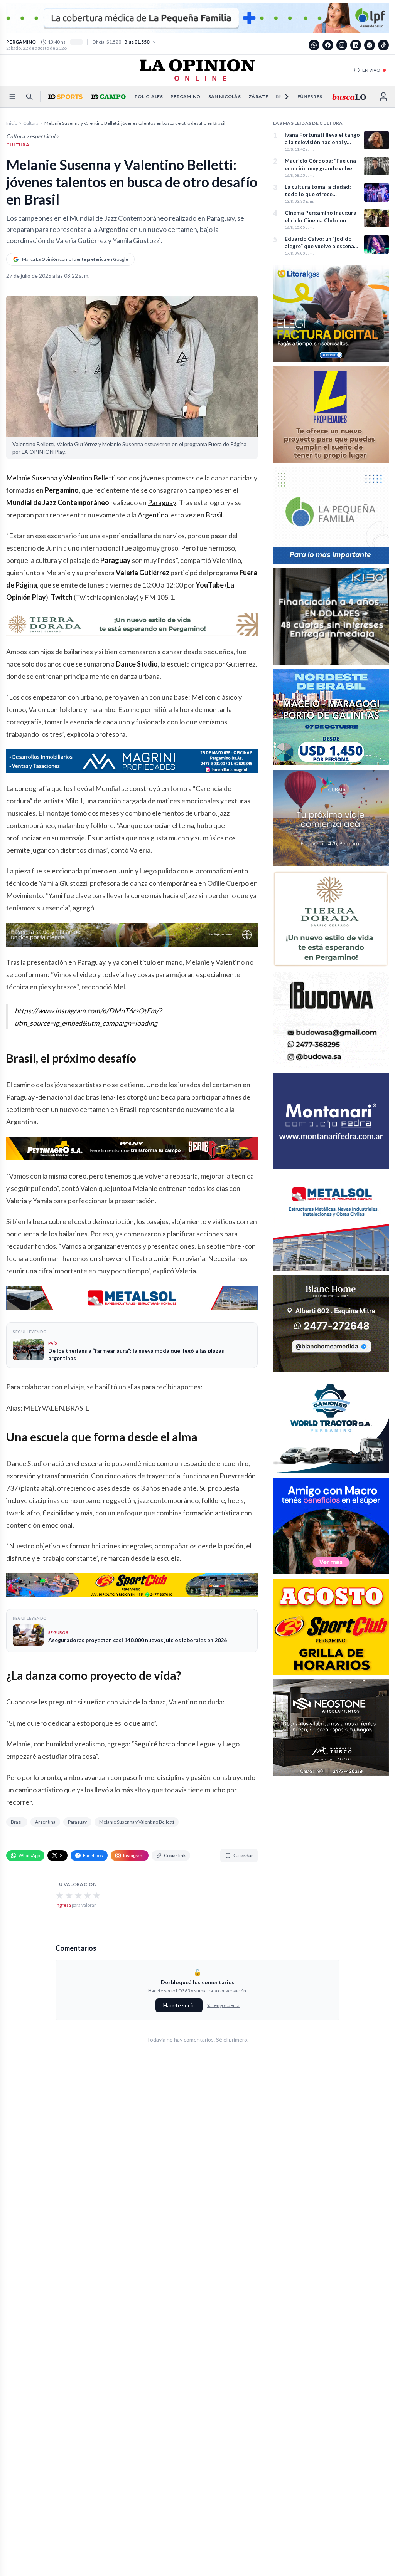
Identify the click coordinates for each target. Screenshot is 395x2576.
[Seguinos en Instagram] (342, 45)
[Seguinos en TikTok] (383, 45)
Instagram (133, 1855)
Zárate (258, 97)
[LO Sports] (64, 97)
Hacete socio (179, 2005)
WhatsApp (29, 1855)
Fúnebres (310, 97)
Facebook (93, 1855)
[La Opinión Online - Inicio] (198, 70)
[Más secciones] (282, 97)
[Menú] (12, 97)
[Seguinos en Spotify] (370, 45)
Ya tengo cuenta (223, 2005)
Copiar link (175, 1855)
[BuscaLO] (349, 97)
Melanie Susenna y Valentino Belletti (61, 478)
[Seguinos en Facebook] (328, 45)
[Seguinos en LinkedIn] (356, 45)
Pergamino (186, 97)
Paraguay (162, 502)
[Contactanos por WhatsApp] (314, 45)
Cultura (31, 123)
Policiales (149, 97)
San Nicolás (225, 97)
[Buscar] (29, 97)
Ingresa (63, 1905)
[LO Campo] (108, 97)
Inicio (12, 123)
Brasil (214, 515)
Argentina (153, 515)
